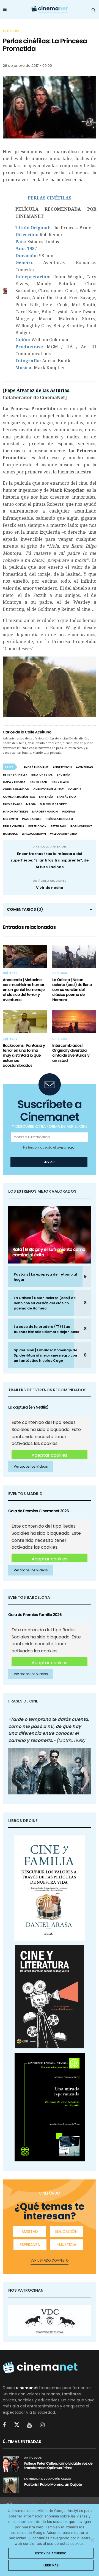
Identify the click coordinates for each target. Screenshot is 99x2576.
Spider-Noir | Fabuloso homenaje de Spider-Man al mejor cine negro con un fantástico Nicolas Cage (46, 1355)
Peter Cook (37, 826)
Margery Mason (45, 812)
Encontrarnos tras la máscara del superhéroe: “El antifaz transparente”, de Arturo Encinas (50, 860)
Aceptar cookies (50, 1455)
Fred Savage (13, 804)
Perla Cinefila (14, 826)
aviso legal (66, 1147)
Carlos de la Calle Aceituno (27, 732)
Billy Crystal (42, 775)
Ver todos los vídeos (31, 1466)
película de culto (59, 819)
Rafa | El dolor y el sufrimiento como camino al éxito (49, 1252)
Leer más (51, 2565)
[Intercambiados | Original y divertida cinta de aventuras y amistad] (74, 1022)
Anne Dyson (62, 767)
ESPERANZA (30, 2245)
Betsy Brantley (15, 775)
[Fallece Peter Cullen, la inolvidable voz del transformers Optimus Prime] (11, 2464)
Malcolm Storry (53, 804)
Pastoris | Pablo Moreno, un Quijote (53, 2484)
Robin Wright (81, 826)
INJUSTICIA (66, 2245)
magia (31, 804)
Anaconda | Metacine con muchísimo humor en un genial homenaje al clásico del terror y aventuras (24, 990)
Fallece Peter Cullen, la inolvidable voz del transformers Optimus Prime (59, 2466)
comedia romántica (19, 797)
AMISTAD (30, 2231)
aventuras (84, 767)
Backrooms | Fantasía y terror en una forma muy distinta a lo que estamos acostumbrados (24, 1055)
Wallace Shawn (34, 834)
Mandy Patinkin (16, 812)
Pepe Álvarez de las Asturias (37, 390)
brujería (63, 775)
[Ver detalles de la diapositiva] (50, 2321)
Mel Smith (10, 819)
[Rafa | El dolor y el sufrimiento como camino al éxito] (50, 1235)
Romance (10, 834)
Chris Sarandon (16, 789)
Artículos (11, 31)
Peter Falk (58, 826)
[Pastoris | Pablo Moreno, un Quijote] (11, 2485)
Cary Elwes (60, 782)
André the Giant (36, 767)
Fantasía (46, 797)
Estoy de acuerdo (51, 2553)
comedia (75, 789)
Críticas (10, 973)
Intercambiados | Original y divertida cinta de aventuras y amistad (71, 1053)
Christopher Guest (49, 789)
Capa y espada (14, 782)
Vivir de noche (50, 888)
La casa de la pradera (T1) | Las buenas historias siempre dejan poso (46, 1329)
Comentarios (25, 909)
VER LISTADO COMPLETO (50, 2260)
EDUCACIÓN (66, 2231)
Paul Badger (32, 819)
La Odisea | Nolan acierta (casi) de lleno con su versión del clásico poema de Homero (72, 990)
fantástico (67, 797)
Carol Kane (38, 782)
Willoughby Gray (64, 834)
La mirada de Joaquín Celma (48, 2479)
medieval (69, 812)
